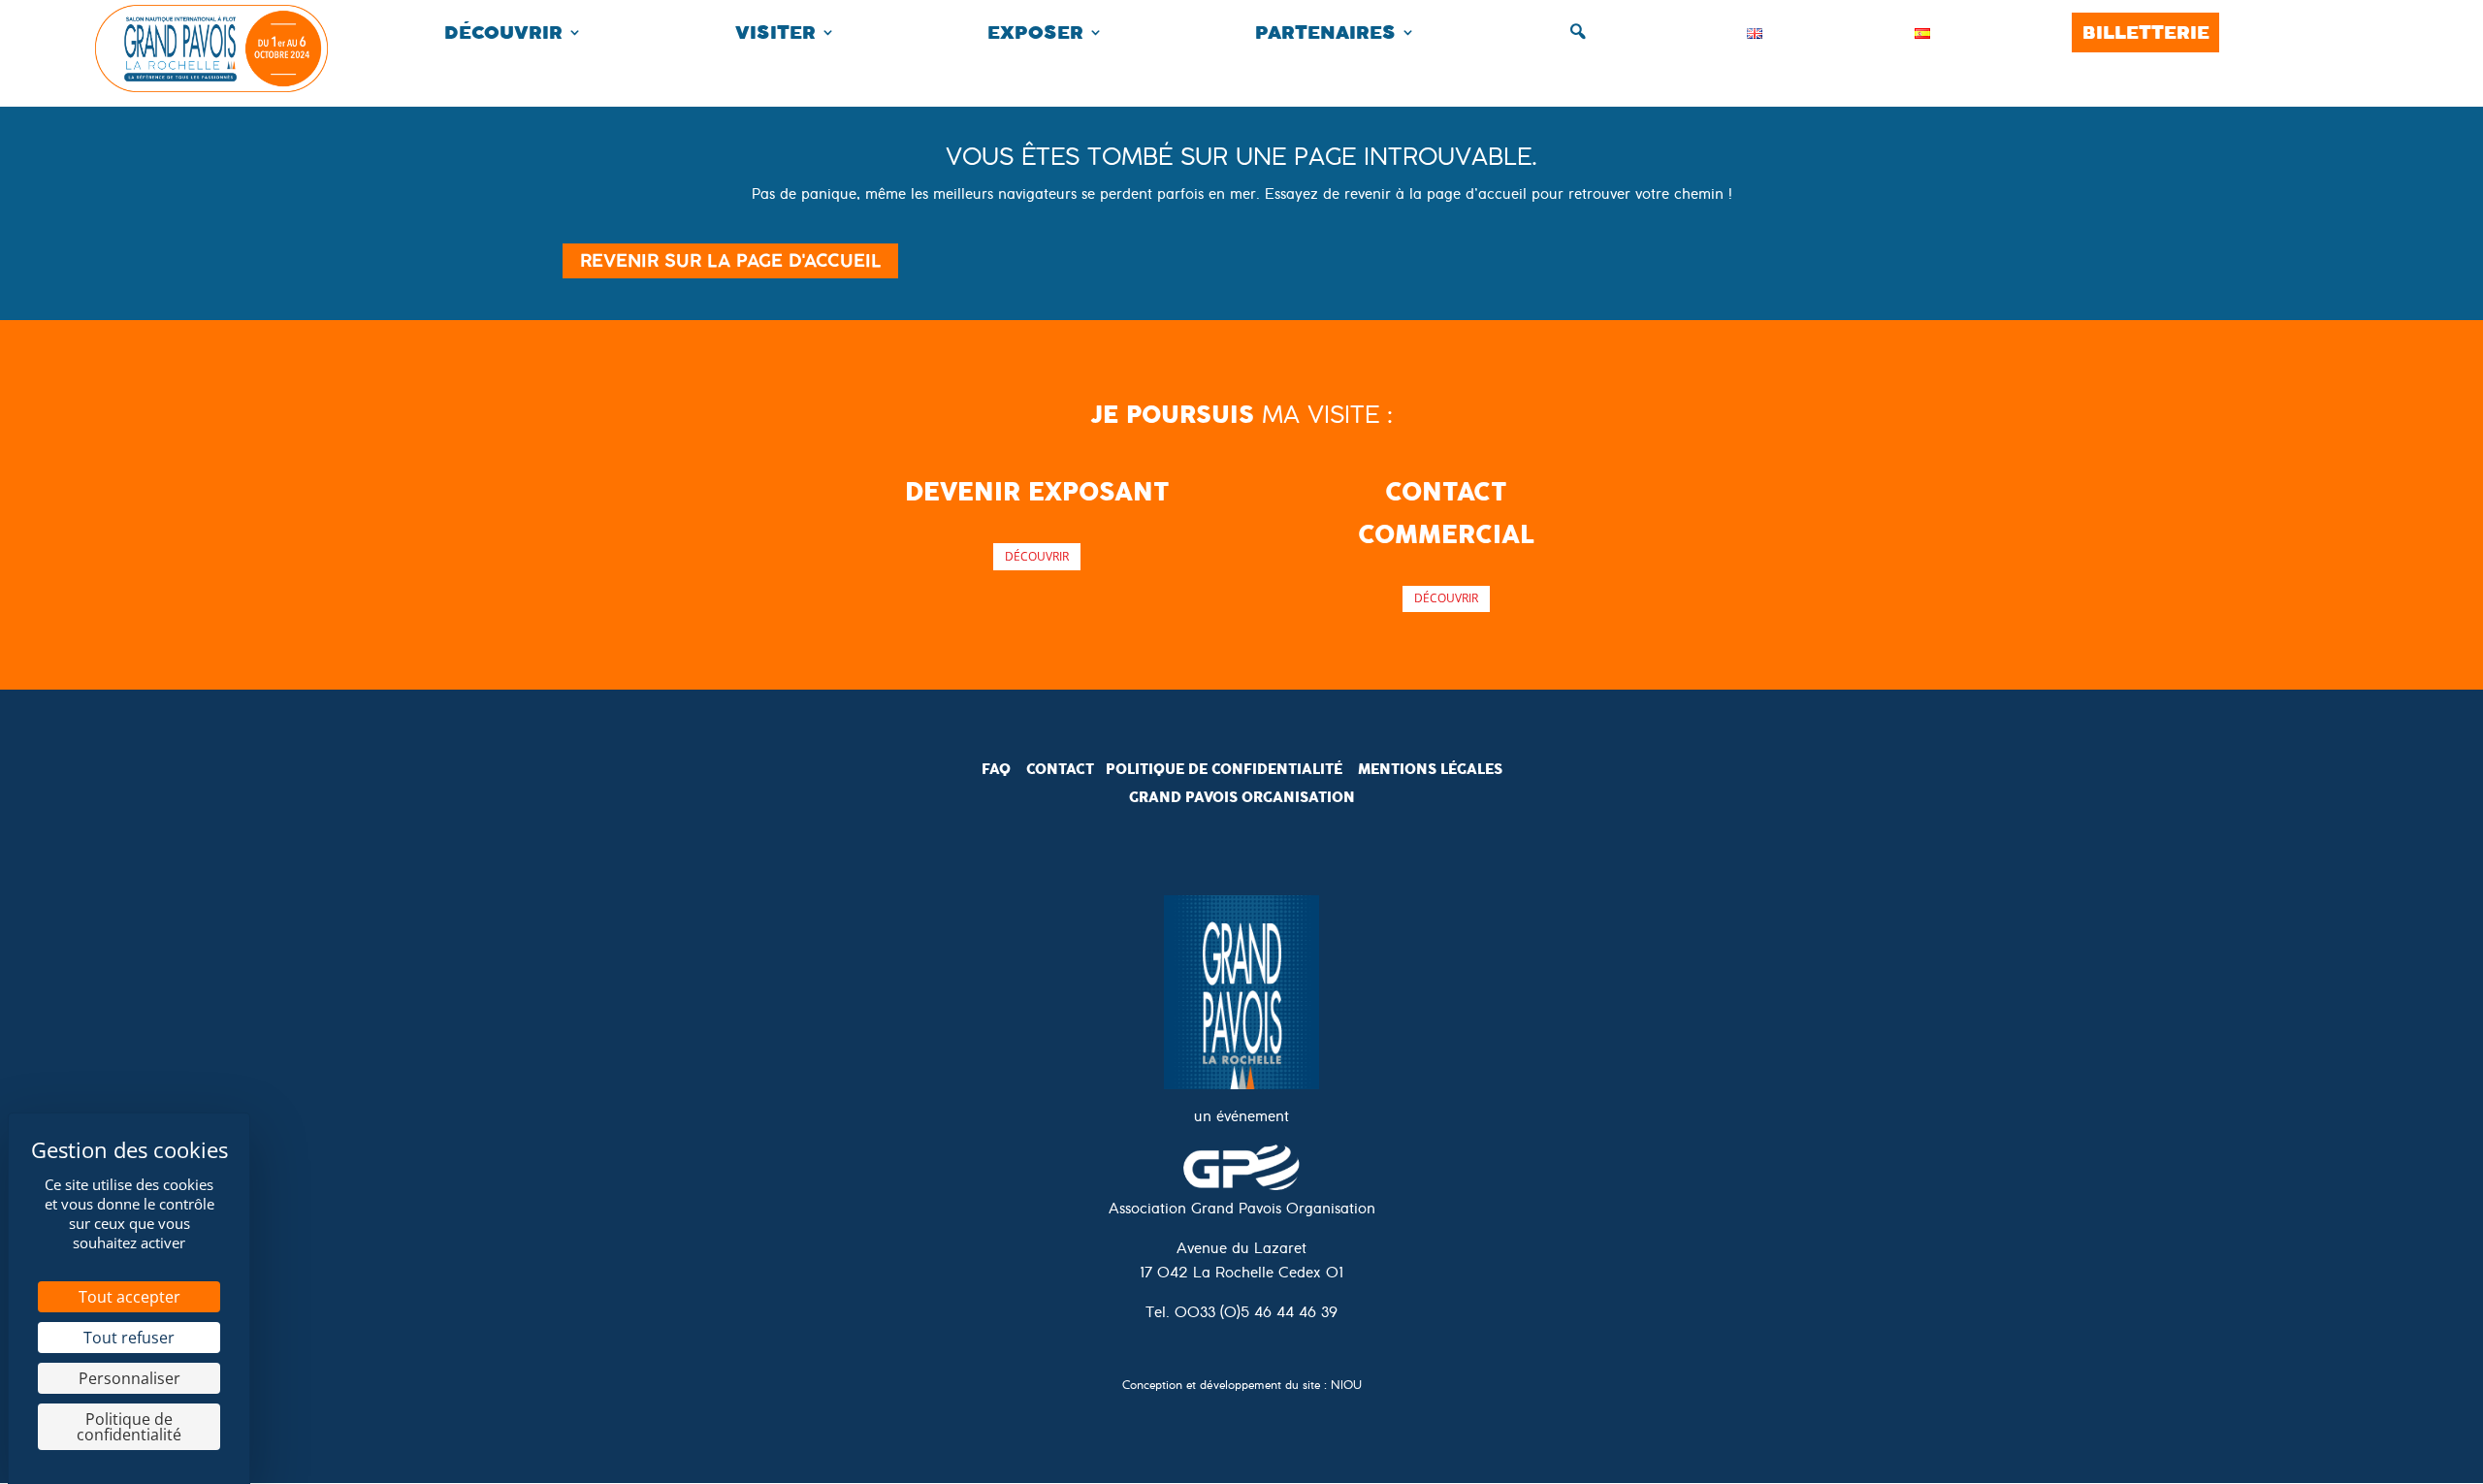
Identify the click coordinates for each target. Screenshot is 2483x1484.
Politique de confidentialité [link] (129, 1427)
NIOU (1346, 1387)
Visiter (775, 32)
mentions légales (1430, 769)
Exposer (1035, 32)
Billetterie (2146, 32)
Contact (1060, 769)
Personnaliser (129, 1378)
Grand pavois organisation (1242, 797)
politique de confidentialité (1224, 769)
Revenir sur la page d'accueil (730, 260)
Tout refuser (129, 1338)
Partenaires (1325, 32)
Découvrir (503, 32)
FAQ (996, 769)
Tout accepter (129, 1297)
